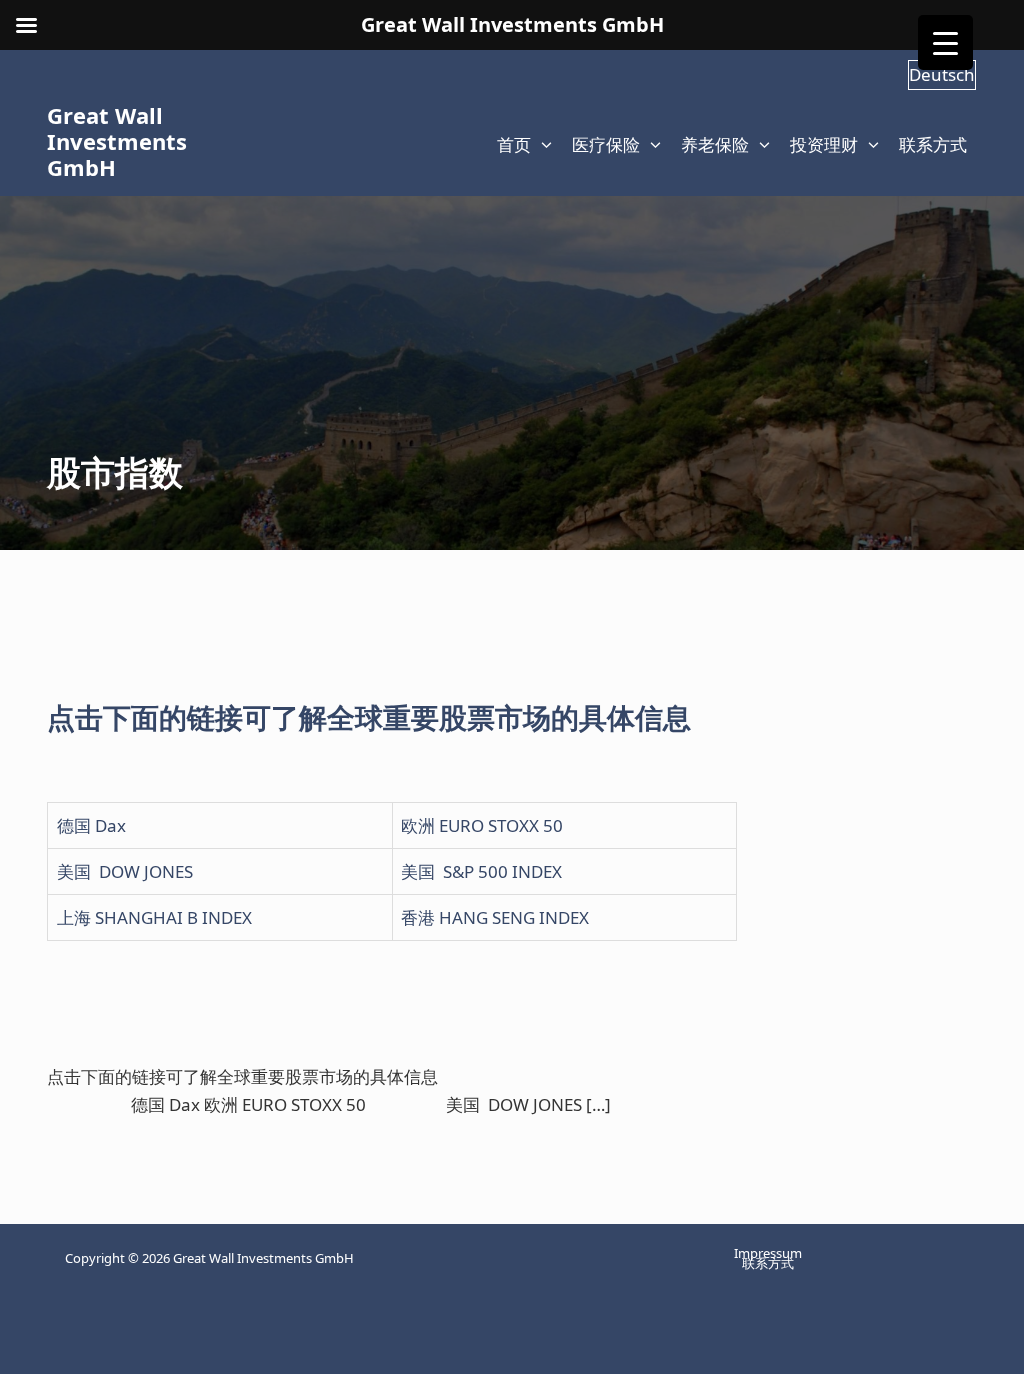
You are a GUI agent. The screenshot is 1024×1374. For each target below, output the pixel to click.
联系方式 (933, 144)
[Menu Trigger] (945, 42)
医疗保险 (606, 144)
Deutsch (942, 74)
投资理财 (824, 144)
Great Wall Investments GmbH (117, 141)
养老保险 (715, 144)
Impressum (768, 1253)
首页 (514, 144)
